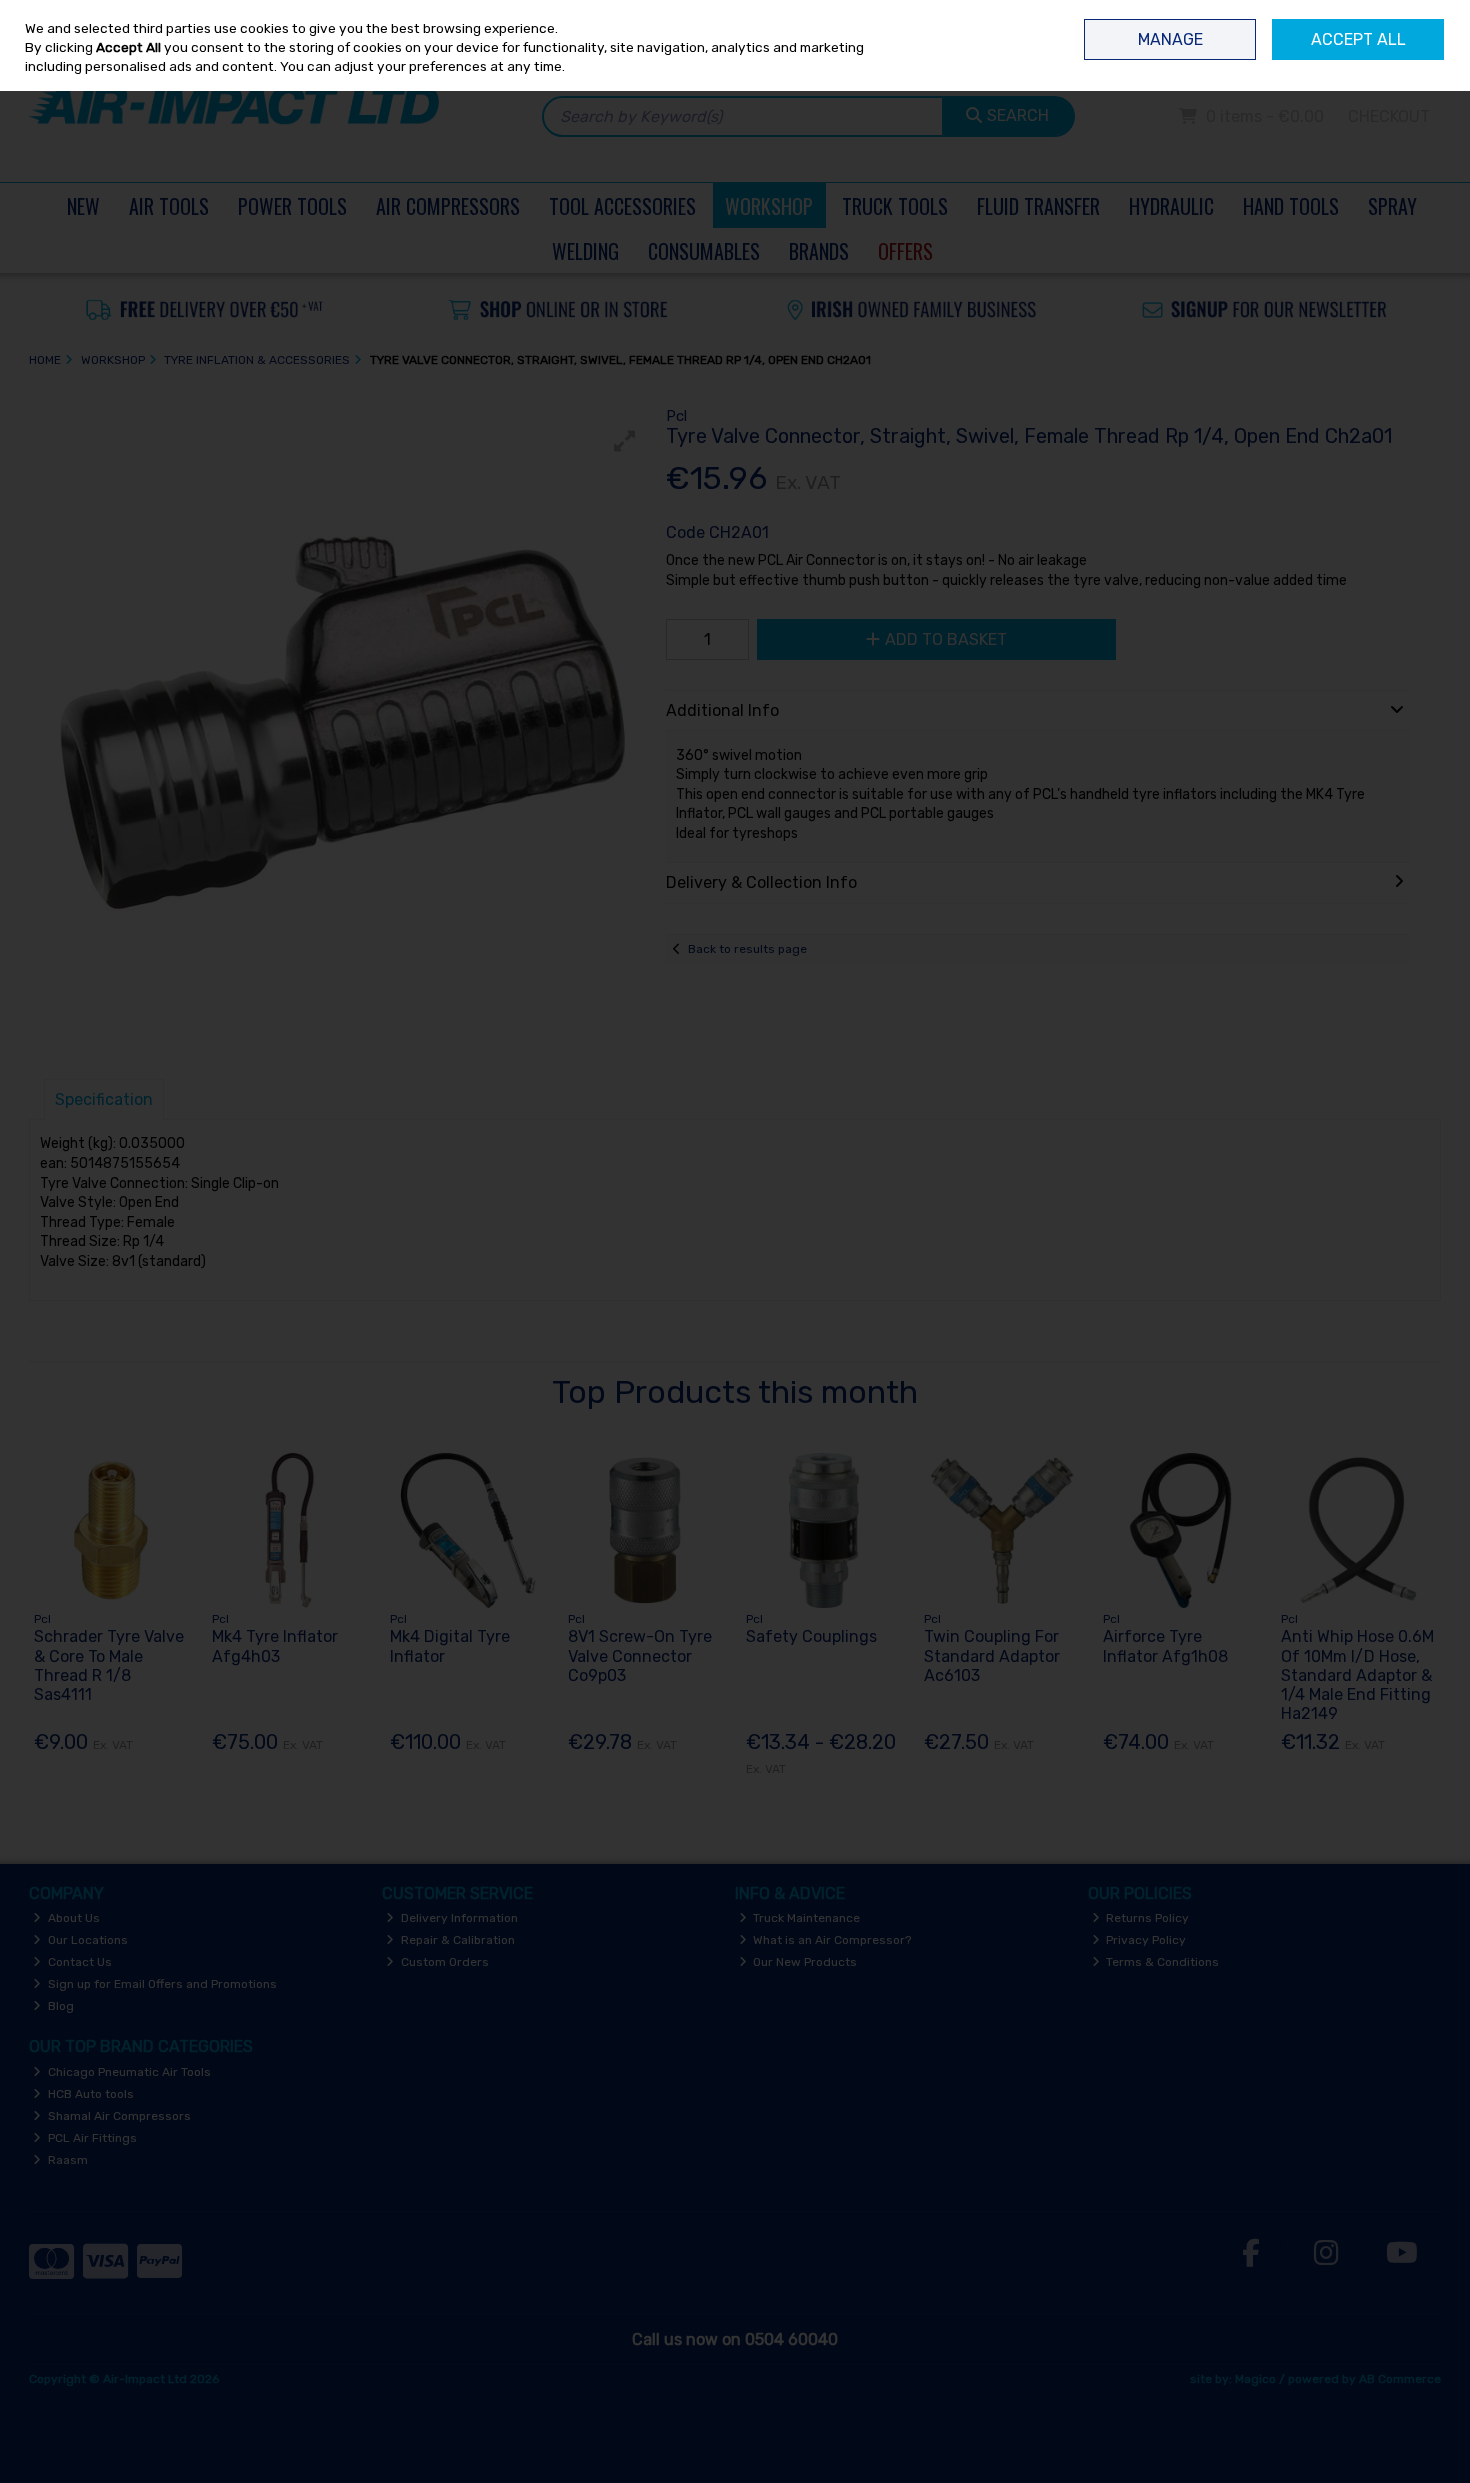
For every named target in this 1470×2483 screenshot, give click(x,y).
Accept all (1358, 39)
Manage (1170, 39)
